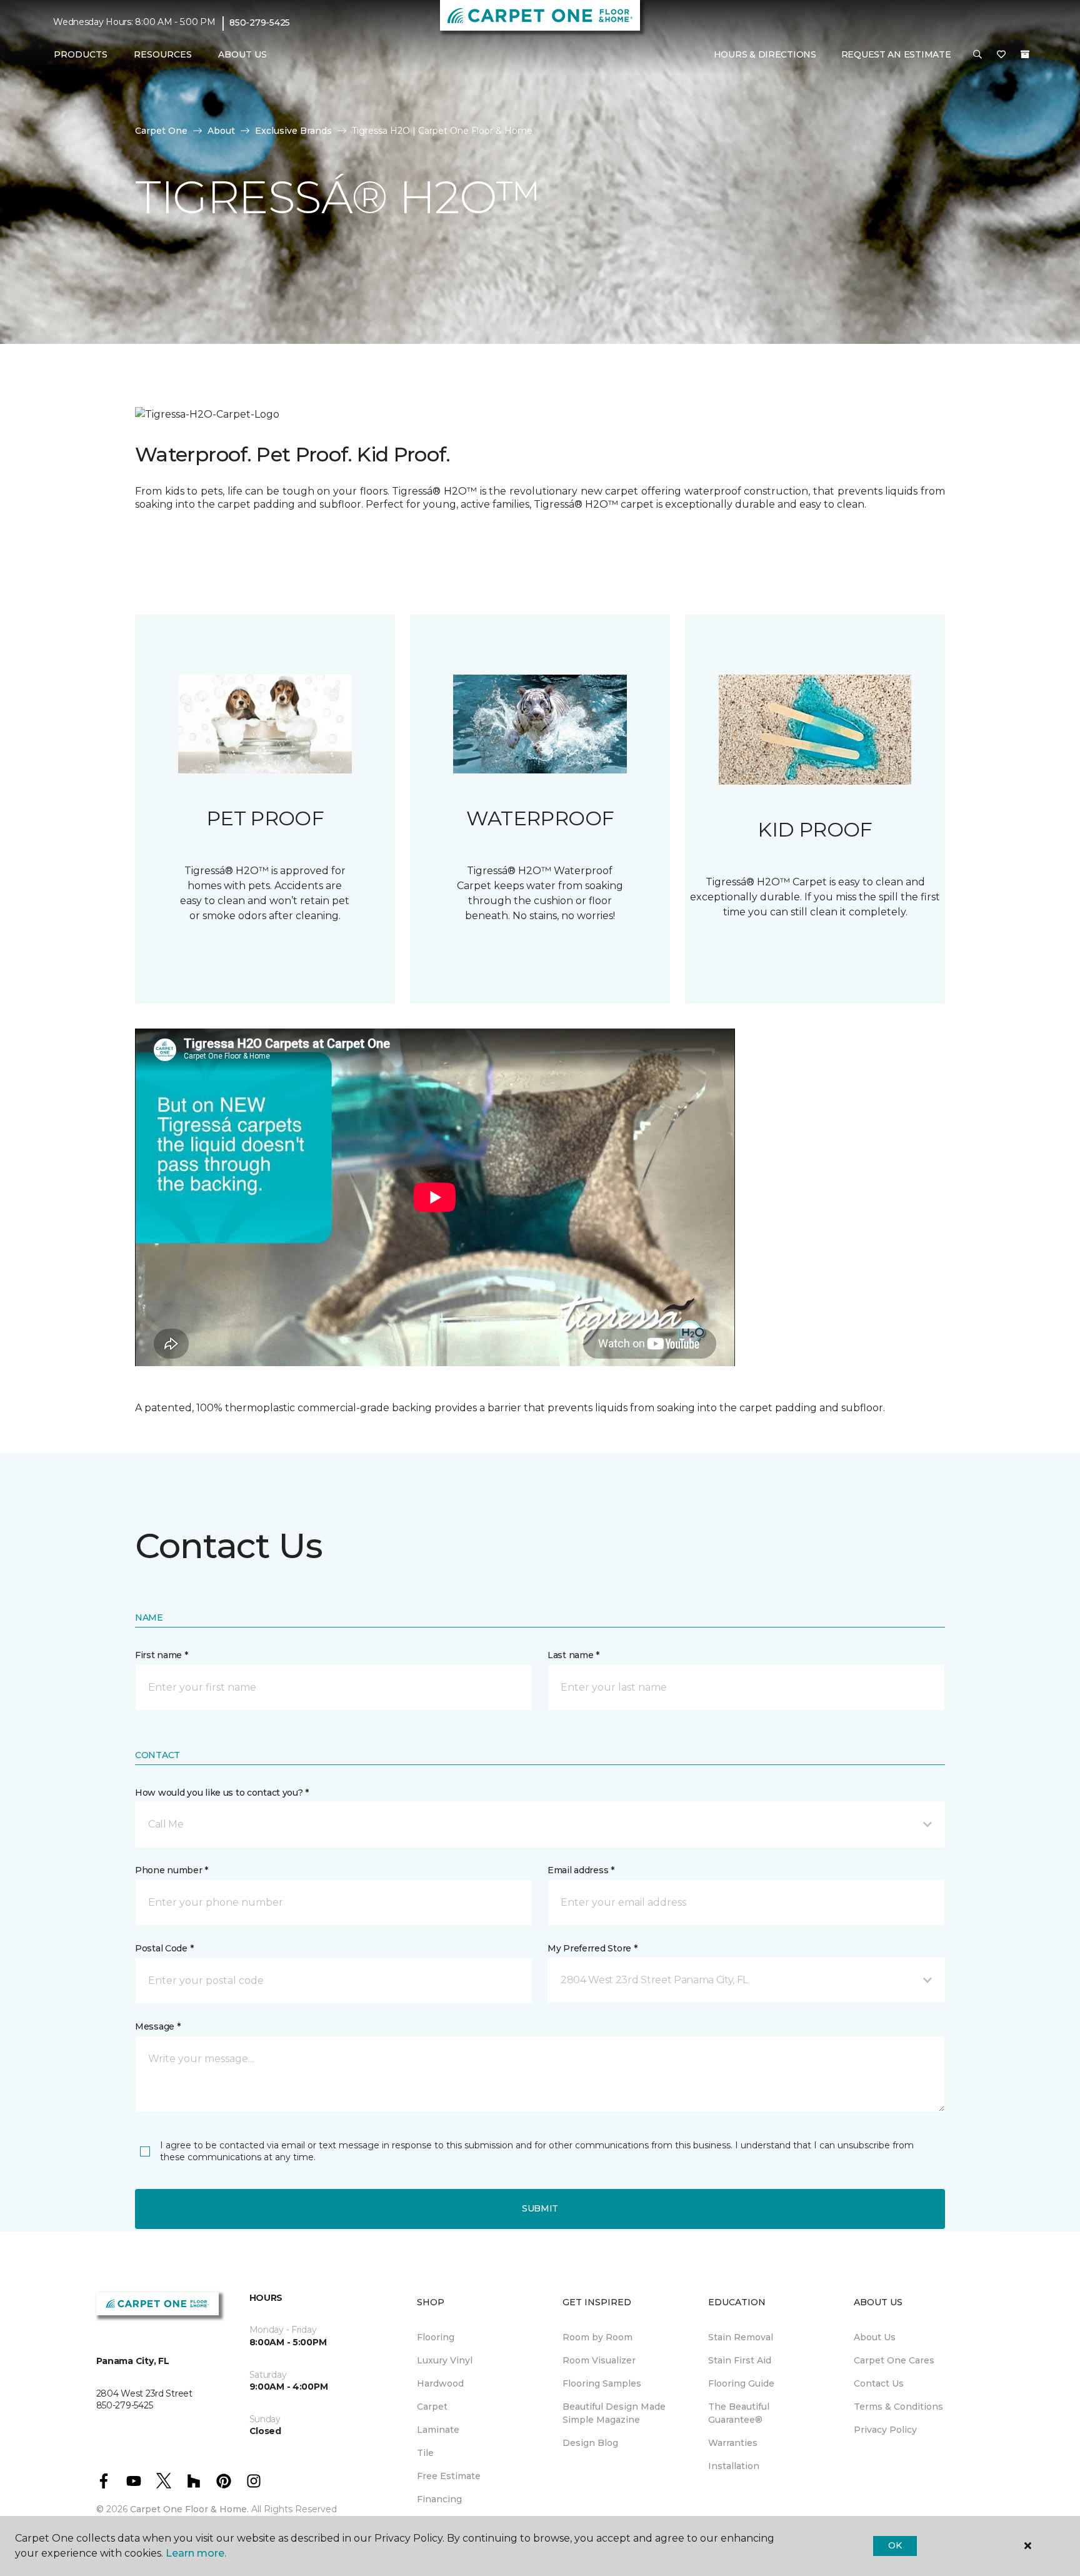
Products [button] (81, 54)
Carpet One (161, 131)
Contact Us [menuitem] (879, 2383)
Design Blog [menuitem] (590, 2443)
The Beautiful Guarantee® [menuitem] (739, 2413)
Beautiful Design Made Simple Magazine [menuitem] (614, 2413)
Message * (157, 2026)
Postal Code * (164, 1948)
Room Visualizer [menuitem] (599, 2360)
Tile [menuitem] (425, 2453)
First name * (162, 1655)
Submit (540, 2208)
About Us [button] (242, 54)
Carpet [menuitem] (432, 2407)
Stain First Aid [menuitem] (740, 2360)
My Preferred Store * (592, 1948)
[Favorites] (1001, 55)
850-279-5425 (260, 23)
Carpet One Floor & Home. (189, 2509)
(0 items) (1025, 54)
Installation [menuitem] (734, 2466)
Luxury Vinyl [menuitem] (445, 2360)
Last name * (573, 1655)
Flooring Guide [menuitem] (741, 2383)
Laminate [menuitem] (438, 2430)
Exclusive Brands (293, 131)
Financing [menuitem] (439, 2499)
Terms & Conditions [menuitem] (898, 2407)
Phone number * (172, 1870)
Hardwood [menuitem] (440, 2383)
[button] (977, 55)
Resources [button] (163, 54)
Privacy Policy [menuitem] (885, 2430)
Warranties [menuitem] (733, 2443)
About (221, 131)
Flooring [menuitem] (436, 2337)
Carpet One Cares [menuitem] (894, 2360)
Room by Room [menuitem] (597, 2337)
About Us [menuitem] (875, 2337)
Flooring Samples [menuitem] (602, 2383)
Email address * (581, 1870)
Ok (895, 2545)
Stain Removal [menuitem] (741, 2337)
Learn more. (196, 2553)
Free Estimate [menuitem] (449, 2476)
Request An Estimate (896, 54)
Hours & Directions (765, 54)
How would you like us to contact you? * (222, 1793)
